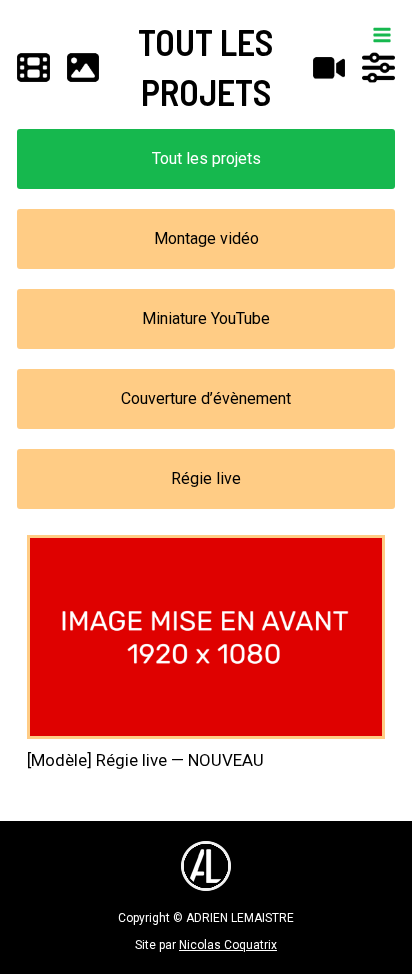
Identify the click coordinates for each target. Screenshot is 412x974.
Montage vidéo (206, 238)
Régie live (206, 478)
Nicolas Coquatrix (228, 945)
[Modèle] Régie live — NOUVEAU (145, 760)
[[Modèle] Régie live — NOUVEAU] (206, 637)
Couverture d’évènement (206, 398)
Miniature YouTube (206, 318)
